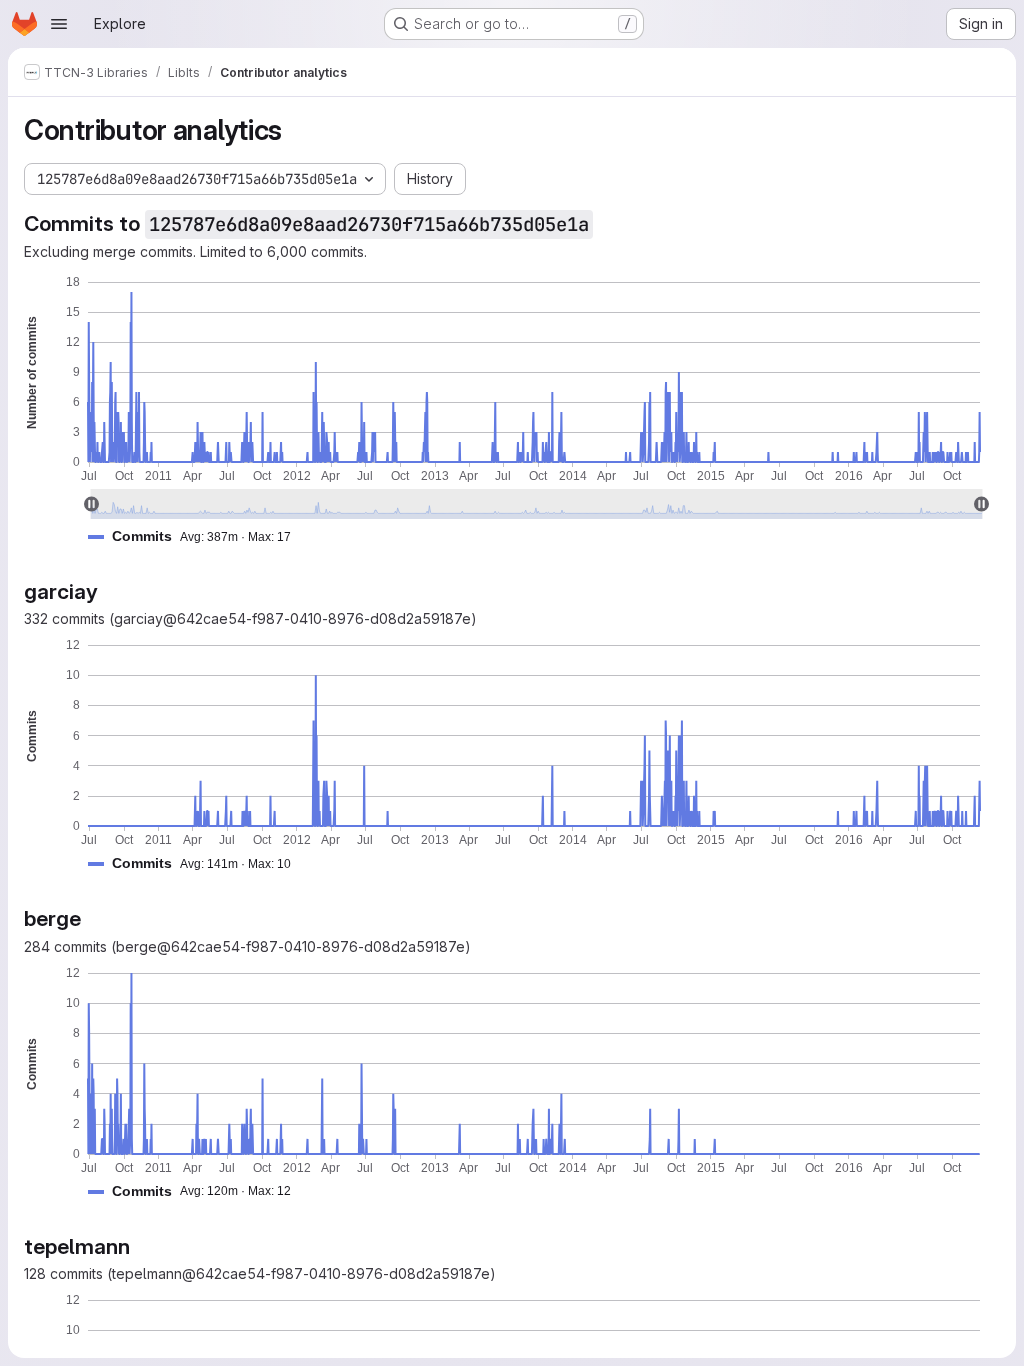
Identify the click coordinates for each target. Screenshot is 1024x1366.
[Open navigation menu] (59, 24)
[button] (197, 536)
